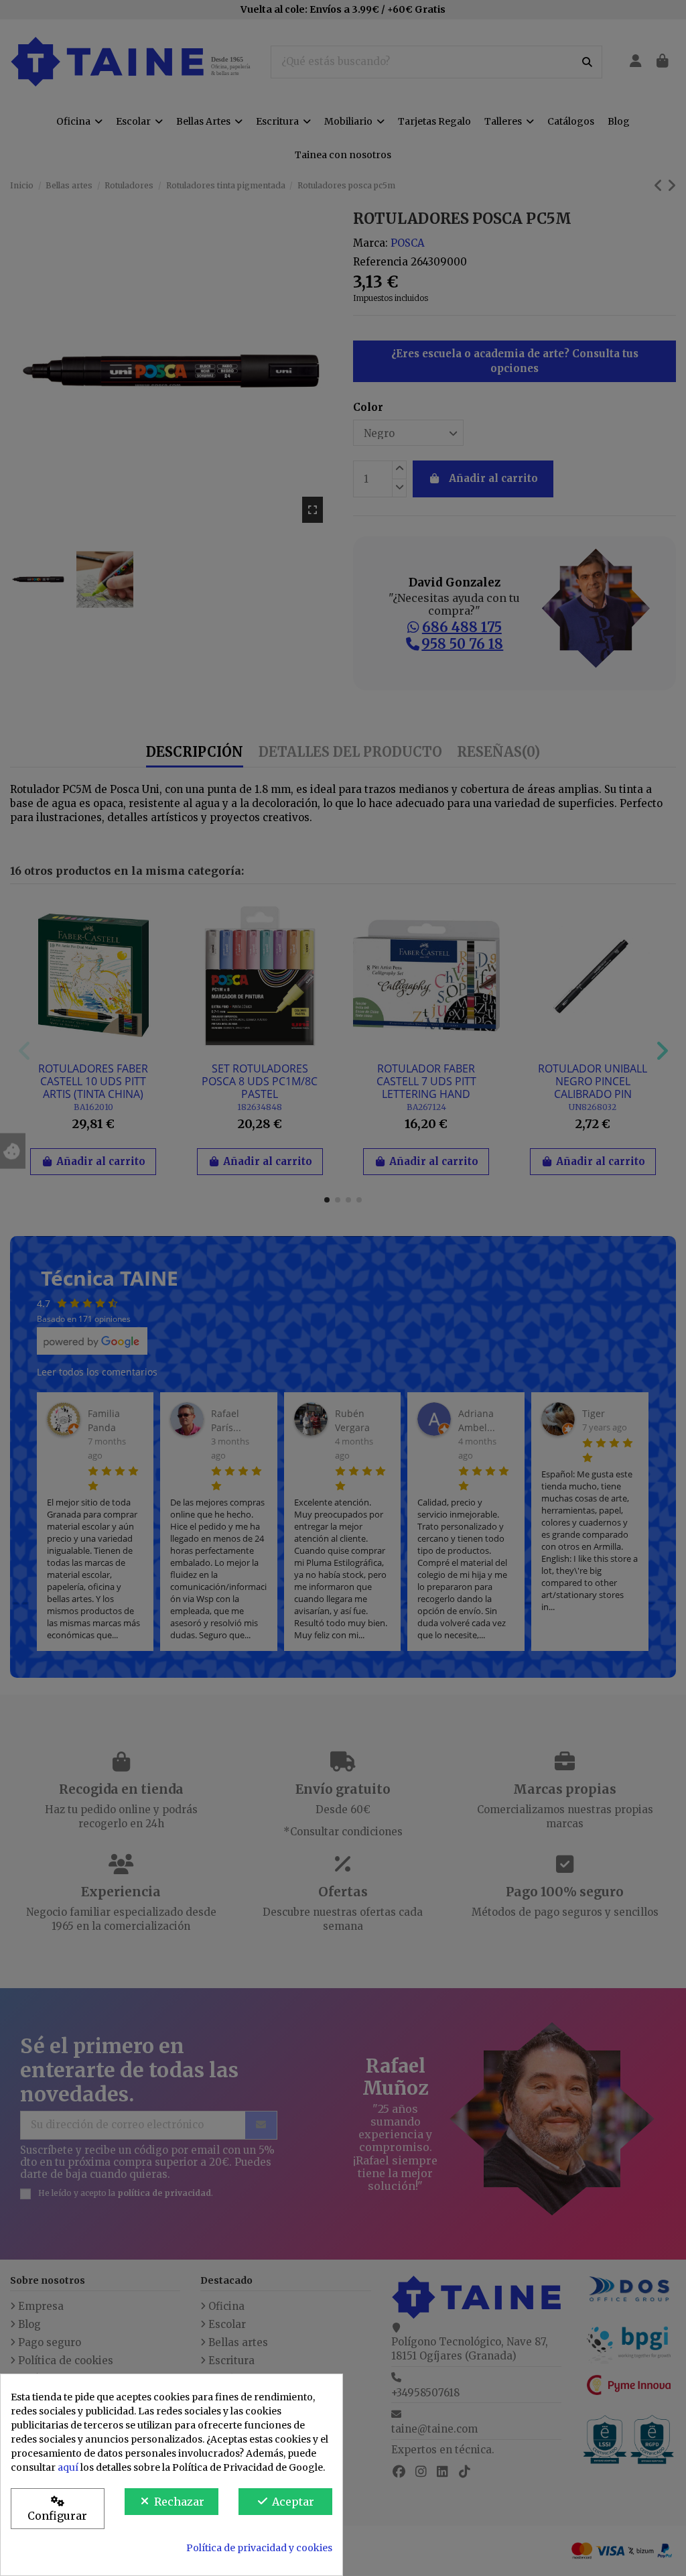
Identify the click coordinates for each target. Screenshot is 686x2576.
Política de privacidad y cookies (259, 2548)
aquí (68, 2467)
